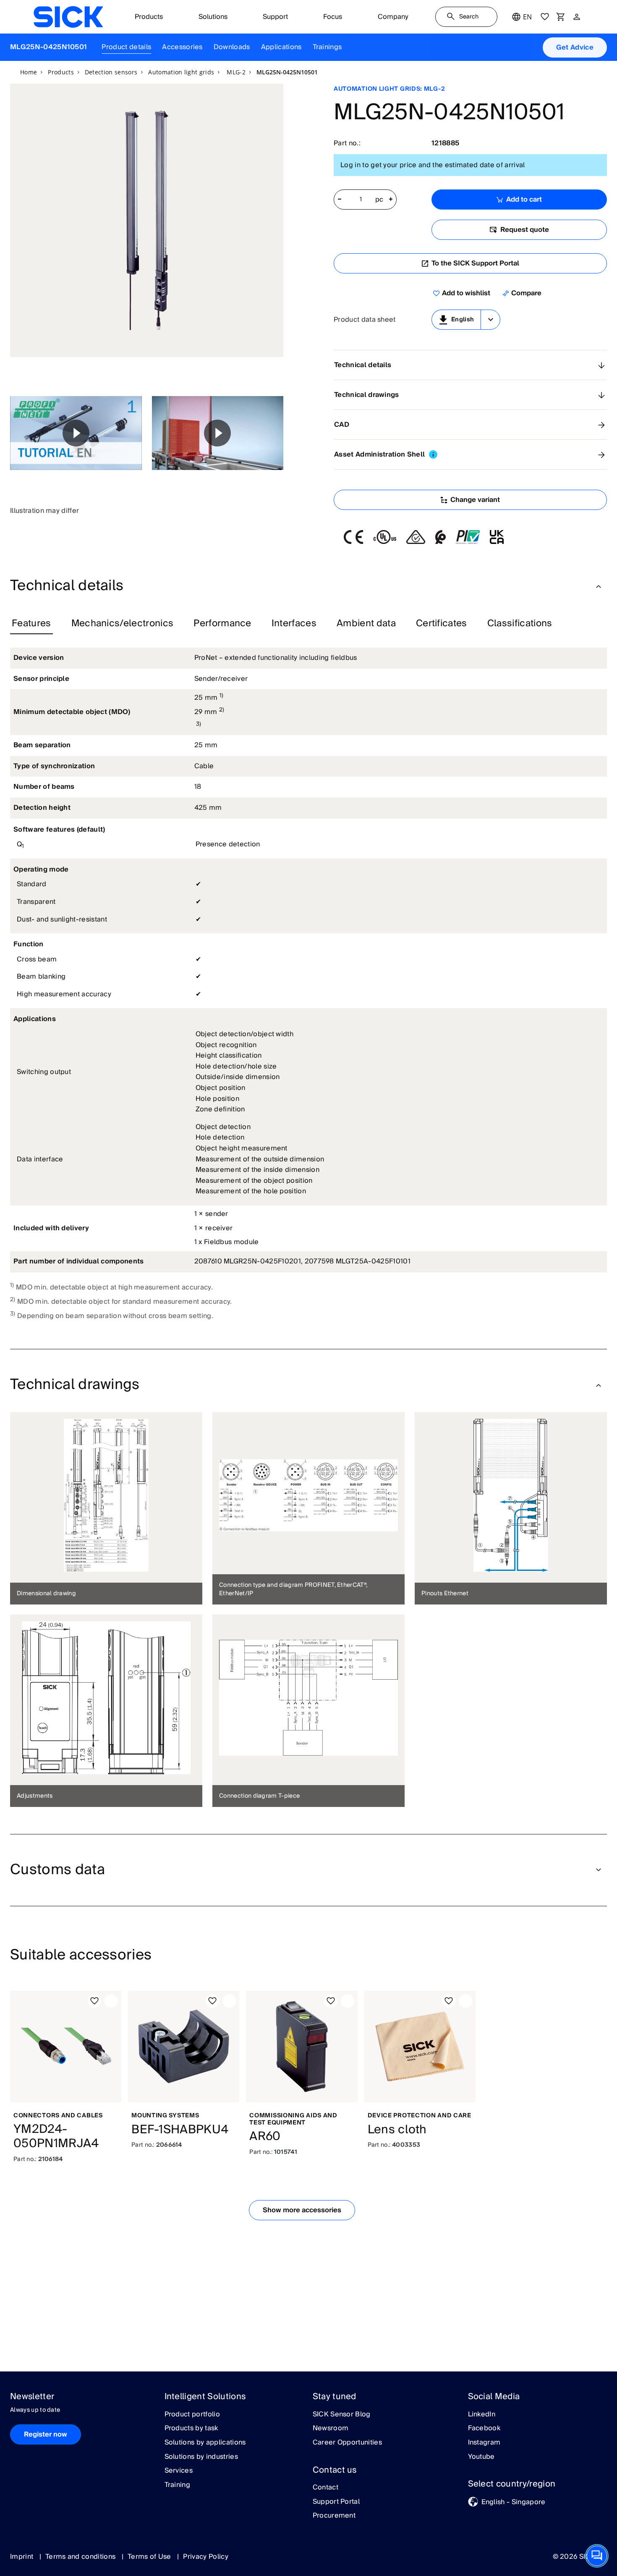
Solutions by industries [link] (201, 2457)
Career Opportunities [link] (347, 2443)
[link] (68, 17)
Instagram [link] (484, 2443)
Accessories (182, 47)
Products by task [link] (191, 2429)
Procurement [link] (334, 2516)
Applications (281, 47)
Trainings (327, 47)
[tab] (31, 624)
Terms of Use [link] (150, 2557)
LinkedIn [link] (482, 2415)
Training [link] (178, 2485)
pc (379, 200)
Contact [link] (325, 2488)
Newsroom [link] (331, 2429)
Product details (126, 47)
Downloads (232, 47)
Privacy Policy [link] (205, 2557)
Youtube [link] (481, 2457)
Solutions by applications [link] (205, 2443)
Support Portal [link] (336, 2502)
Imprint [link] (23, 2557)
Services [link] (179, 2471)
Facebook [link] (484, 2429)
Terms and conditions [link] (81, 2557)
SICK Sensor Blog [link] (342, 2415)
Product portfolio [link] (192, 2415)
